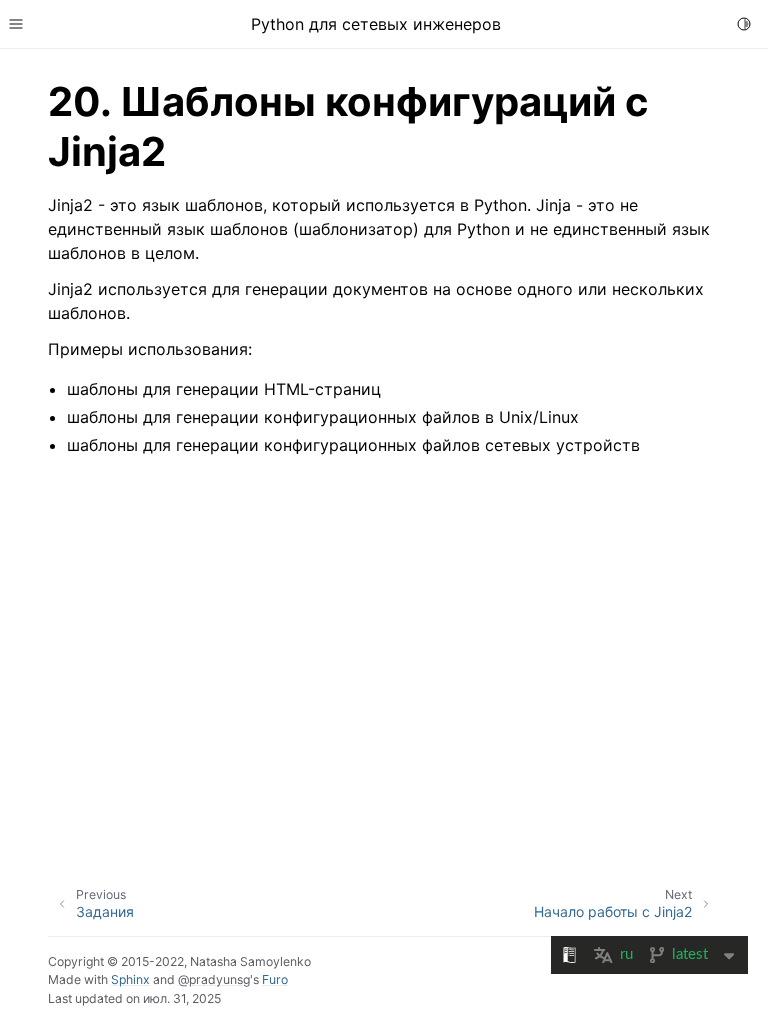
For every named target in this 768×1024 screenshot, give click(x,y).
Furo (275, 979)
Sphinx (130, 979)
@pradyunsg (214, 979)
